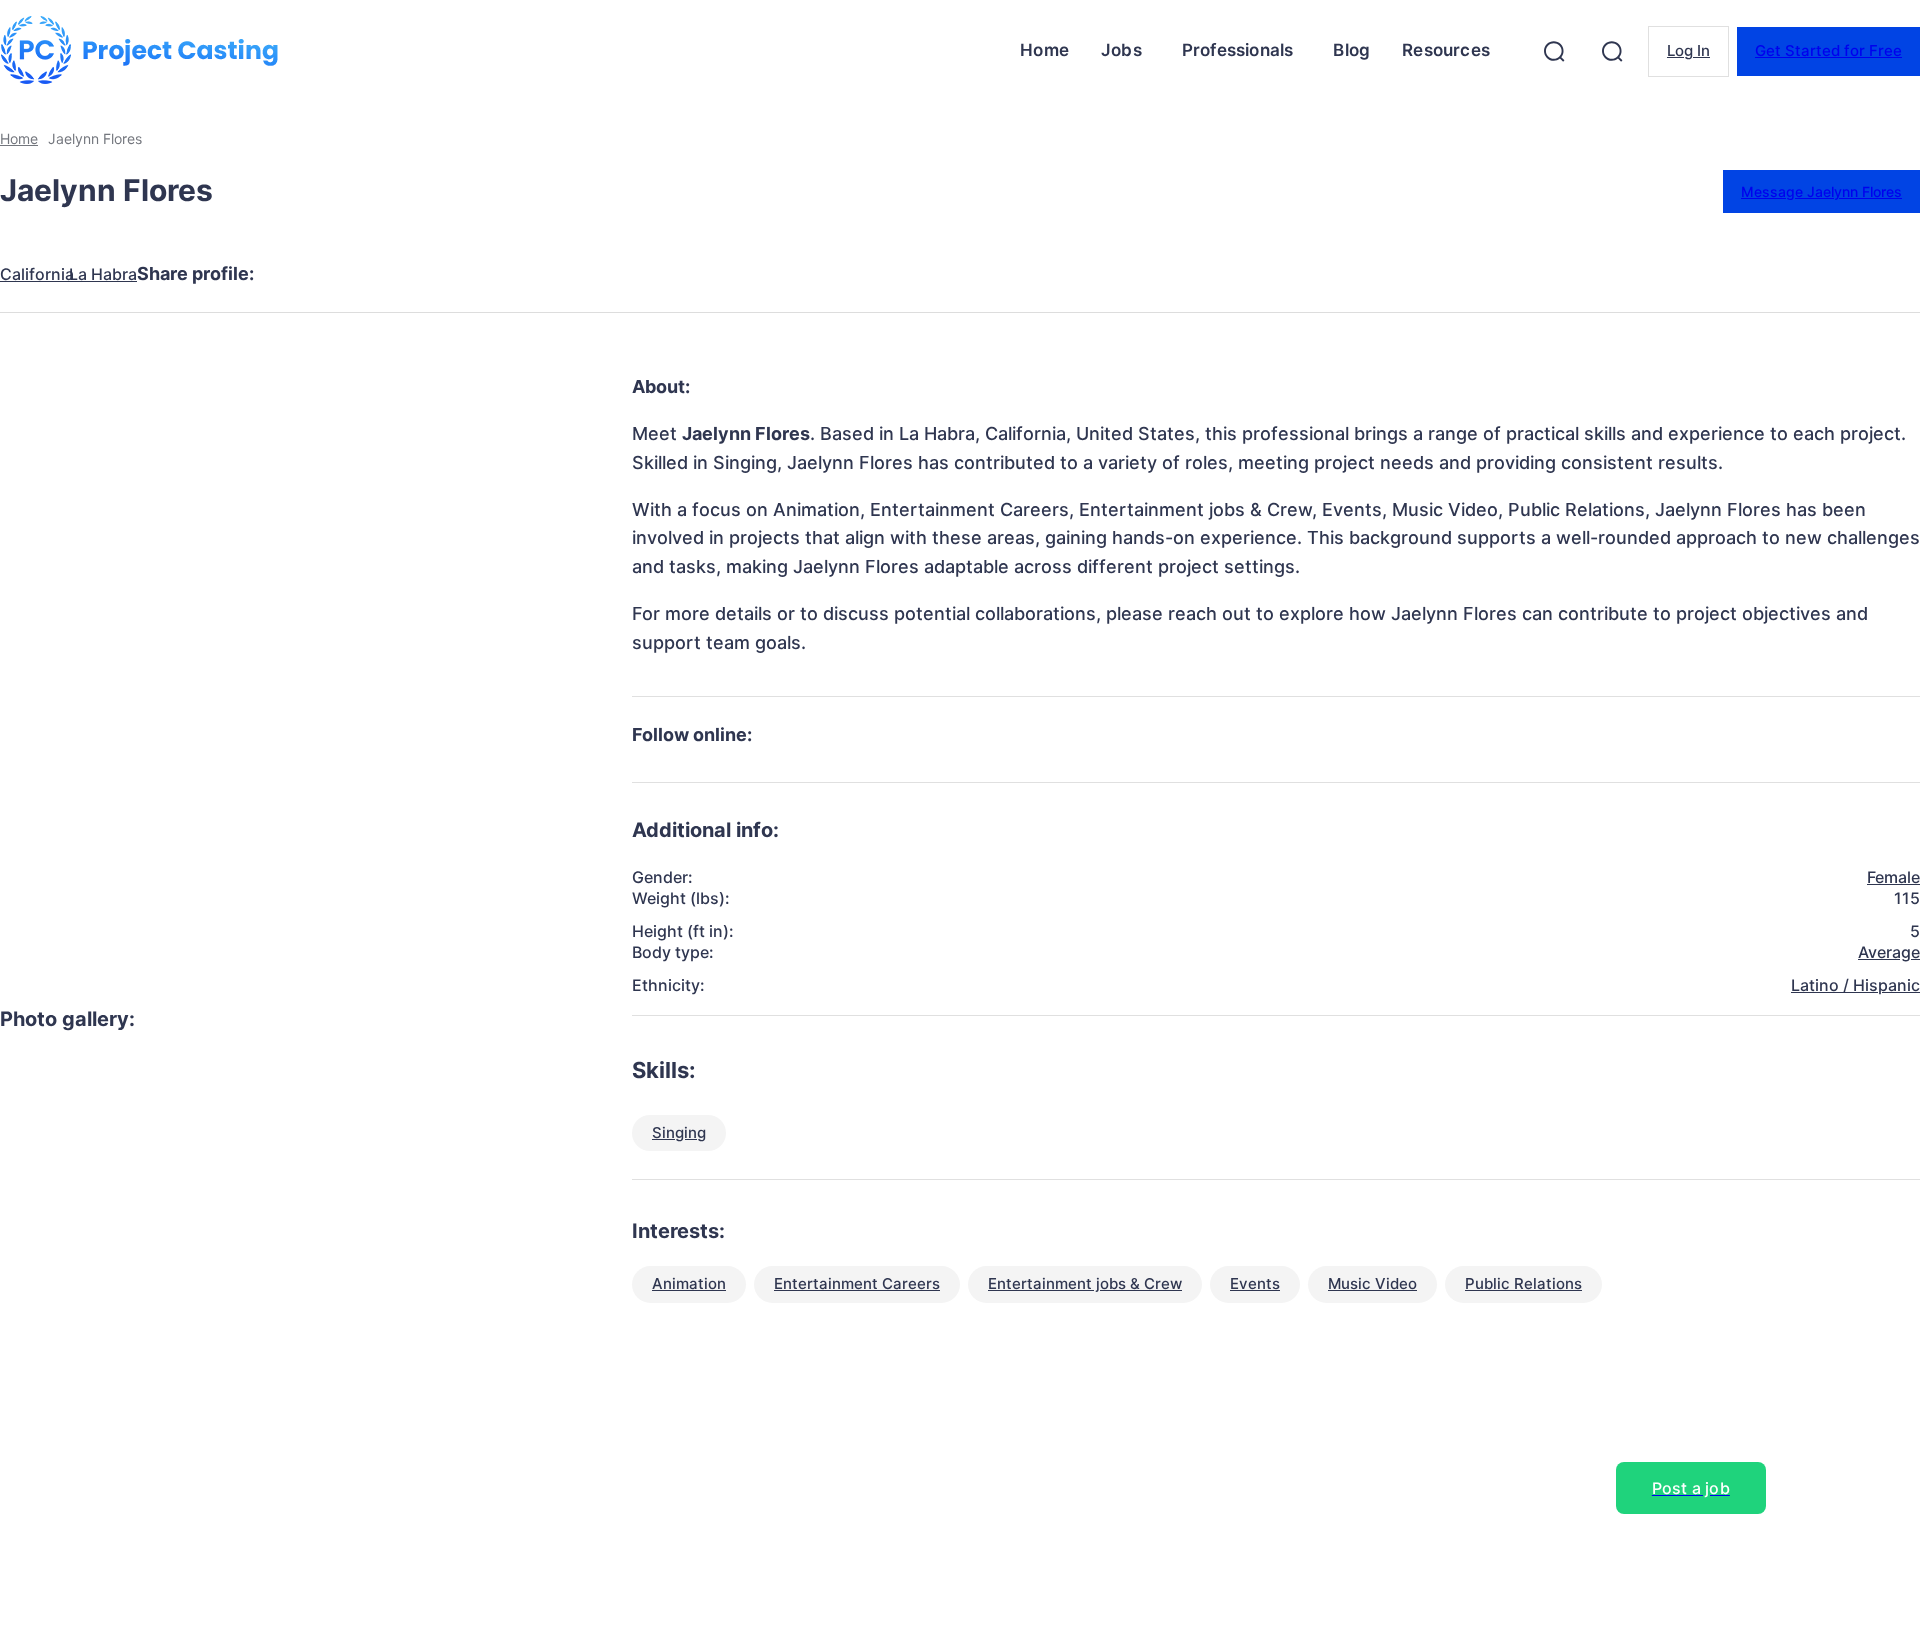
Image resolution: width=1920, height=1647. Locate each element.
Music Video (1372, 1283)
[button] (1554, 51)
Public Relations (1523, 1283)
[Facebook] (299, 274)
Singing (679, 1132)
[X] (371, 274)
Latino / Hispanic (1855, 985)
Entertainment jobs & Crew (1085, 1283)
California (37, 274)
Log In (1688, 50)
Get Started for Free (1828, 50)
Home (19, 138)
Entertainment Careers (857, 1283)
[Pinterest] (443, 274)
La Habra (103, 274)
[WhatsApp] (515, 274)
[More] (660, 274)
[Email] (587, 274)
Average (1889, 952)
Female (1893, 877)
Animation (689, 1283)
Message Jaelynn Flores (1821, 191)
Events (1255, 1283)
